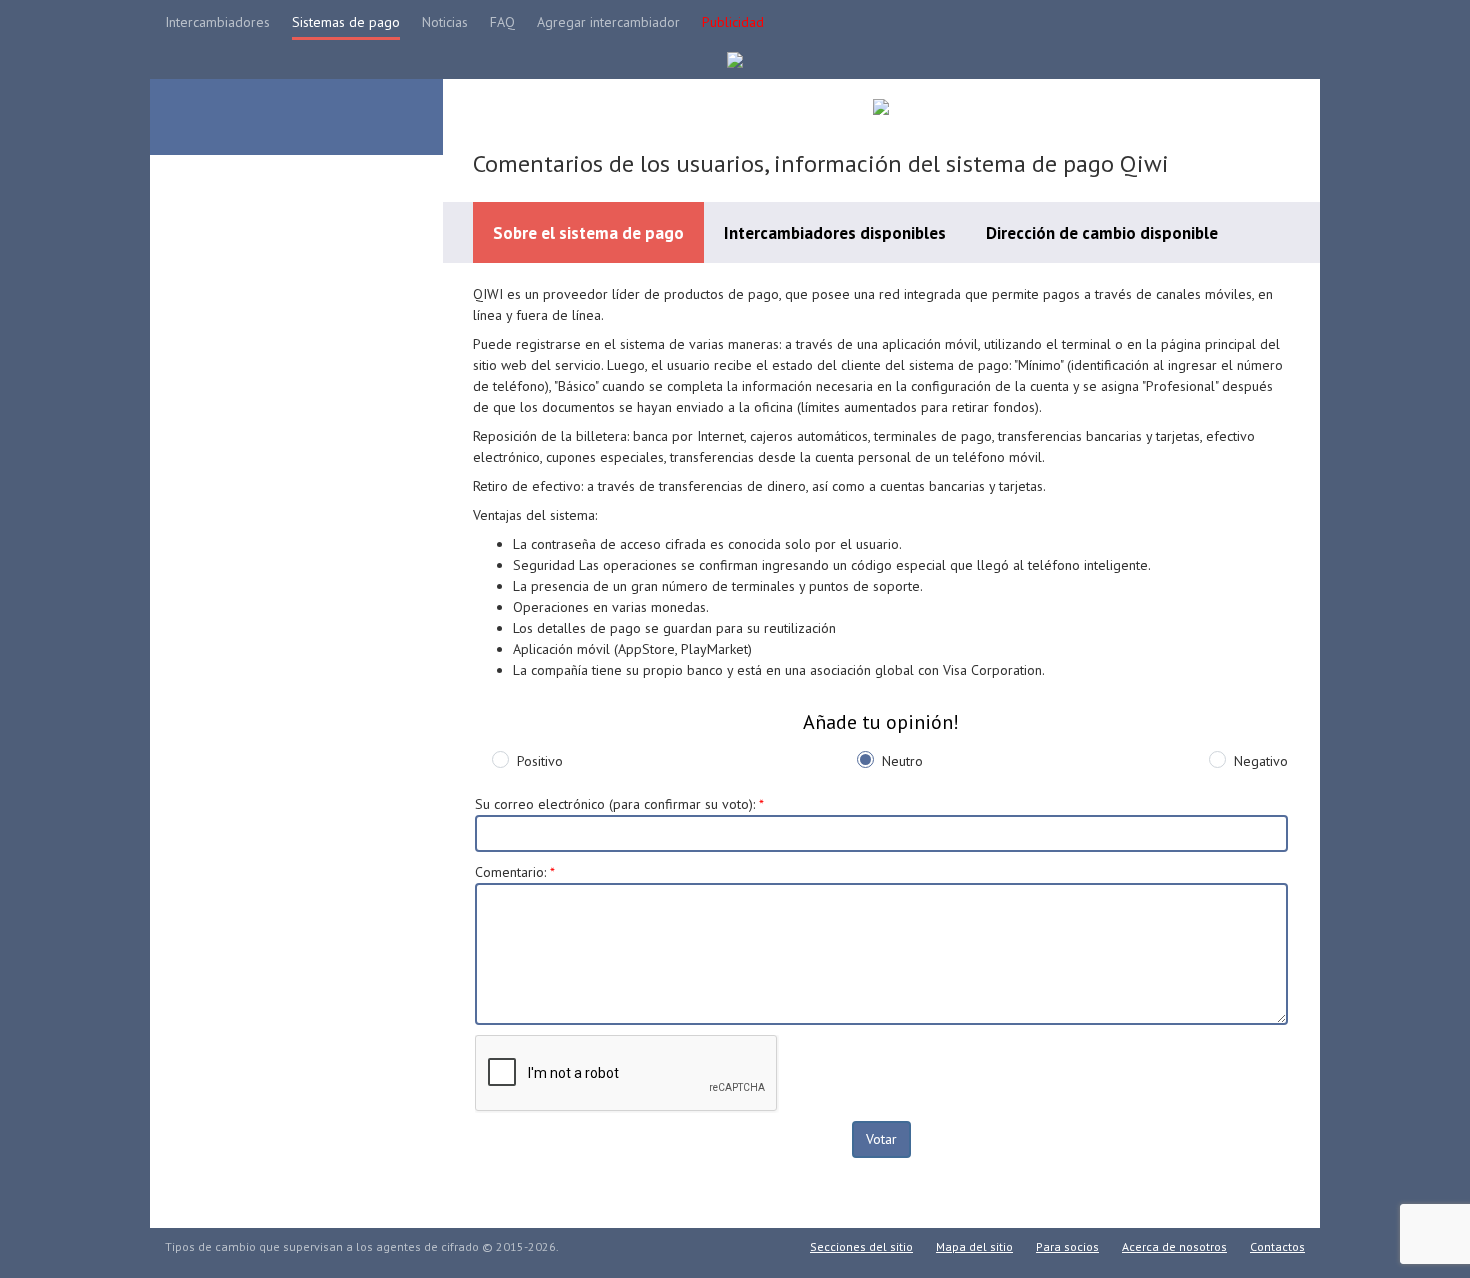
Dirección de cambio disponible (1102, 233)
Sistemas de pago (346, 22)
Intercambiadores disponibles (835, 233)
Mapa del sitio (974, 1246)
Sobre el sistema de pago (588, 233)
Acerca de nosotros (1174, 1246)
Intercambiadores (217, 22)
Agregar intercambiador (608, 22)
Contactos (1277, 1246)
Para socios (1067, 1246)
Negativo (1261, 761)
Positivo (540, 761)
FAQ (502, 22)
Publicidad (733, 22)
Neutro (902, 761)
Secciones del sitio (861, 1246)
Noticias (445, 22)
